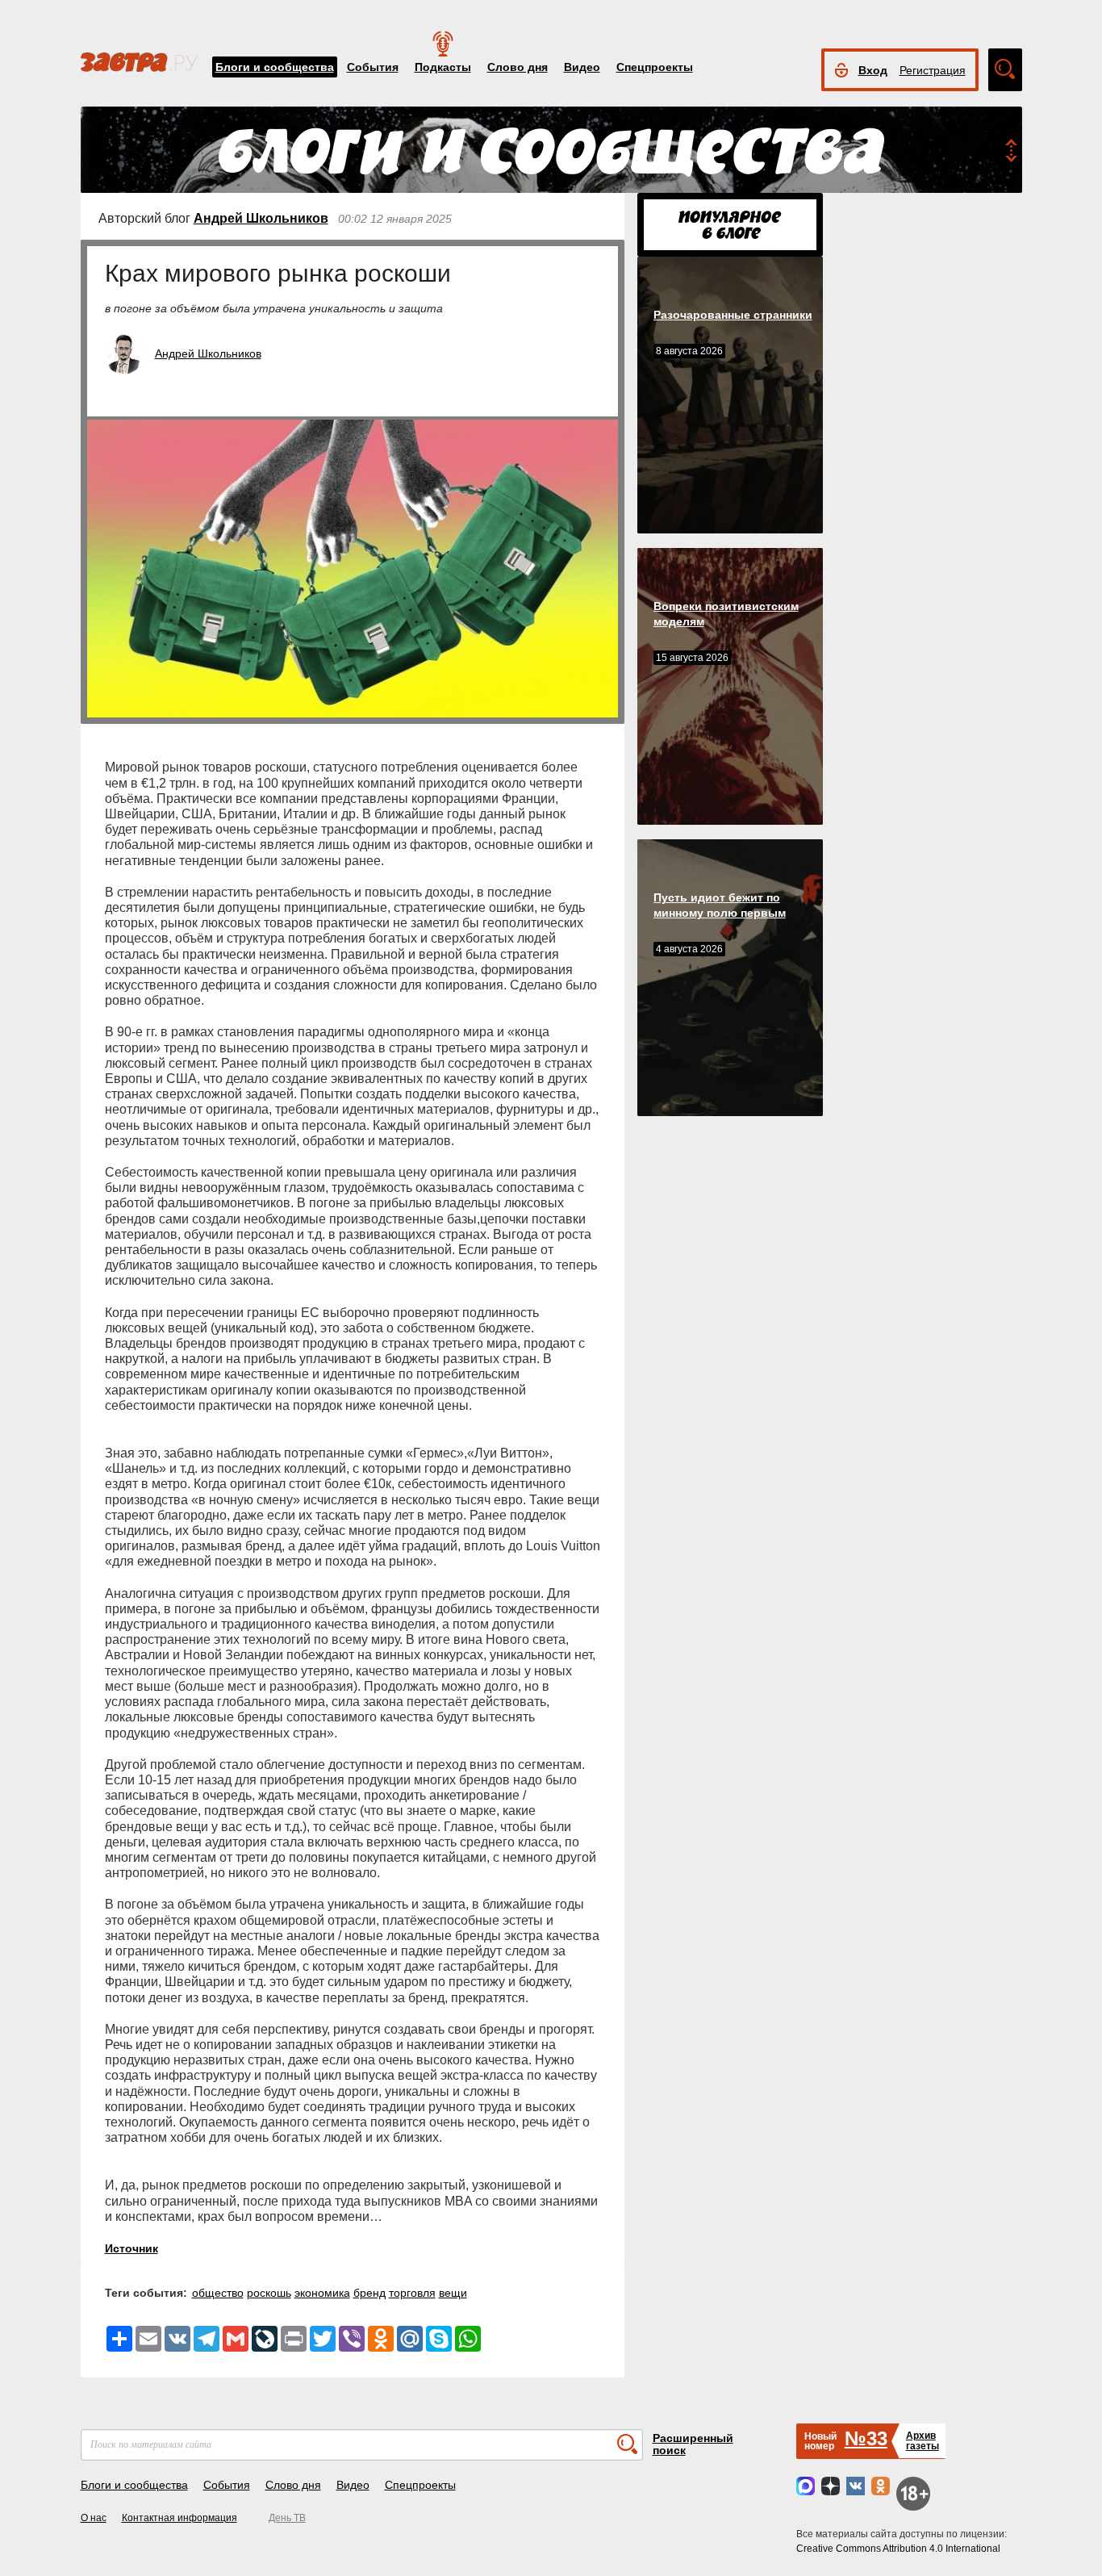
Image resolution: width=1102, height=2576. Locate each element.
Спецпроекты (655, 67)
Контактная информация (179, 2518)
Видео (582, 67)
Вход (873, 70)
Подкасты (443, 67)
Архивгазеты (923, 2441)
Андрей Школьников (261, 218)
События (373, 67)
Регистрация (933, 70)
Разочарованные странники (733, 315)
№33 (866, 2438)
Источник (131, 2248)
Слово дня (518, 67)
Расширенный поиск (693, 2444)
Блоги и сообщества (275, 67)
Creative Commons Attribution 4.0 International (898, 2549)
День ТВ (287, 2518)
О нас (94, 2518)
